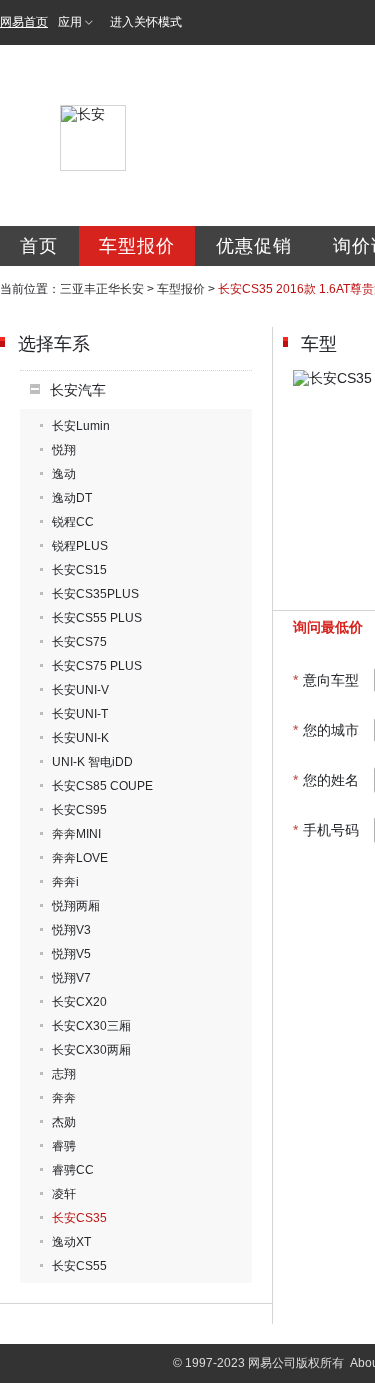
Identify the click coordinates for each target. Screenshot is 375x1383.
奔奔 (64, 1098)
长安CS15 (79, 570)
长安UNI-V (80, 690)
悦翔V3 (71, 930)
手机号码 (326, 830)
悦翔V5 (71, 954)
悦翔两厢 (76, 906)
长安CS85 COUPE (102, 786)
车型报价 (137, 246)
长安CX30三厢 (91, 1026)
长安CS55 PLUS (97, 618)
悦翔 (64, 450)
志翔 (64, 1074)
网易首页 (24, 22)
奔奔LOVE (80, 858)
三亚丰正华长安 (102, 289)
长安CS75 (79, 642)
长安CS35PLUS (95, 594)
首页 (39, 246)
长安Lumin (81, 426)
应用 (70, 22)
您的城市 (326, 730)
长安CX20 (79, 1002)
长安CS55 (79, 1266)
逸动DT (72, 498)
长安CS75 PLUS (97, 666)
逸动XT (71, 1242)
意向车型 (326, 680)
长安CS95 (79, 810)
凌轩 (64, 1194)
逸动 (64, 474)
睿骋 (64, 1146)
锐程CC (73, 522)
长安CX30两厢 (91, 1050)
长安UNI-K (80, 738)
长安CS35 (79, 1218)
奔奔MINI (76, 834)
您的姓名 (326, 780)
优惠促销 (254, 246)
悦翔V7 (71, 978)
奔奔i (65, 882)
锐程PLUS (80, 546)
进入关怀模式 (146, 22)
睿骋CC (73, 1170)
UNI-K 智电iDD (92, 762)
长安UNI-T (80, 714)
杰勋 (64, 1122)
